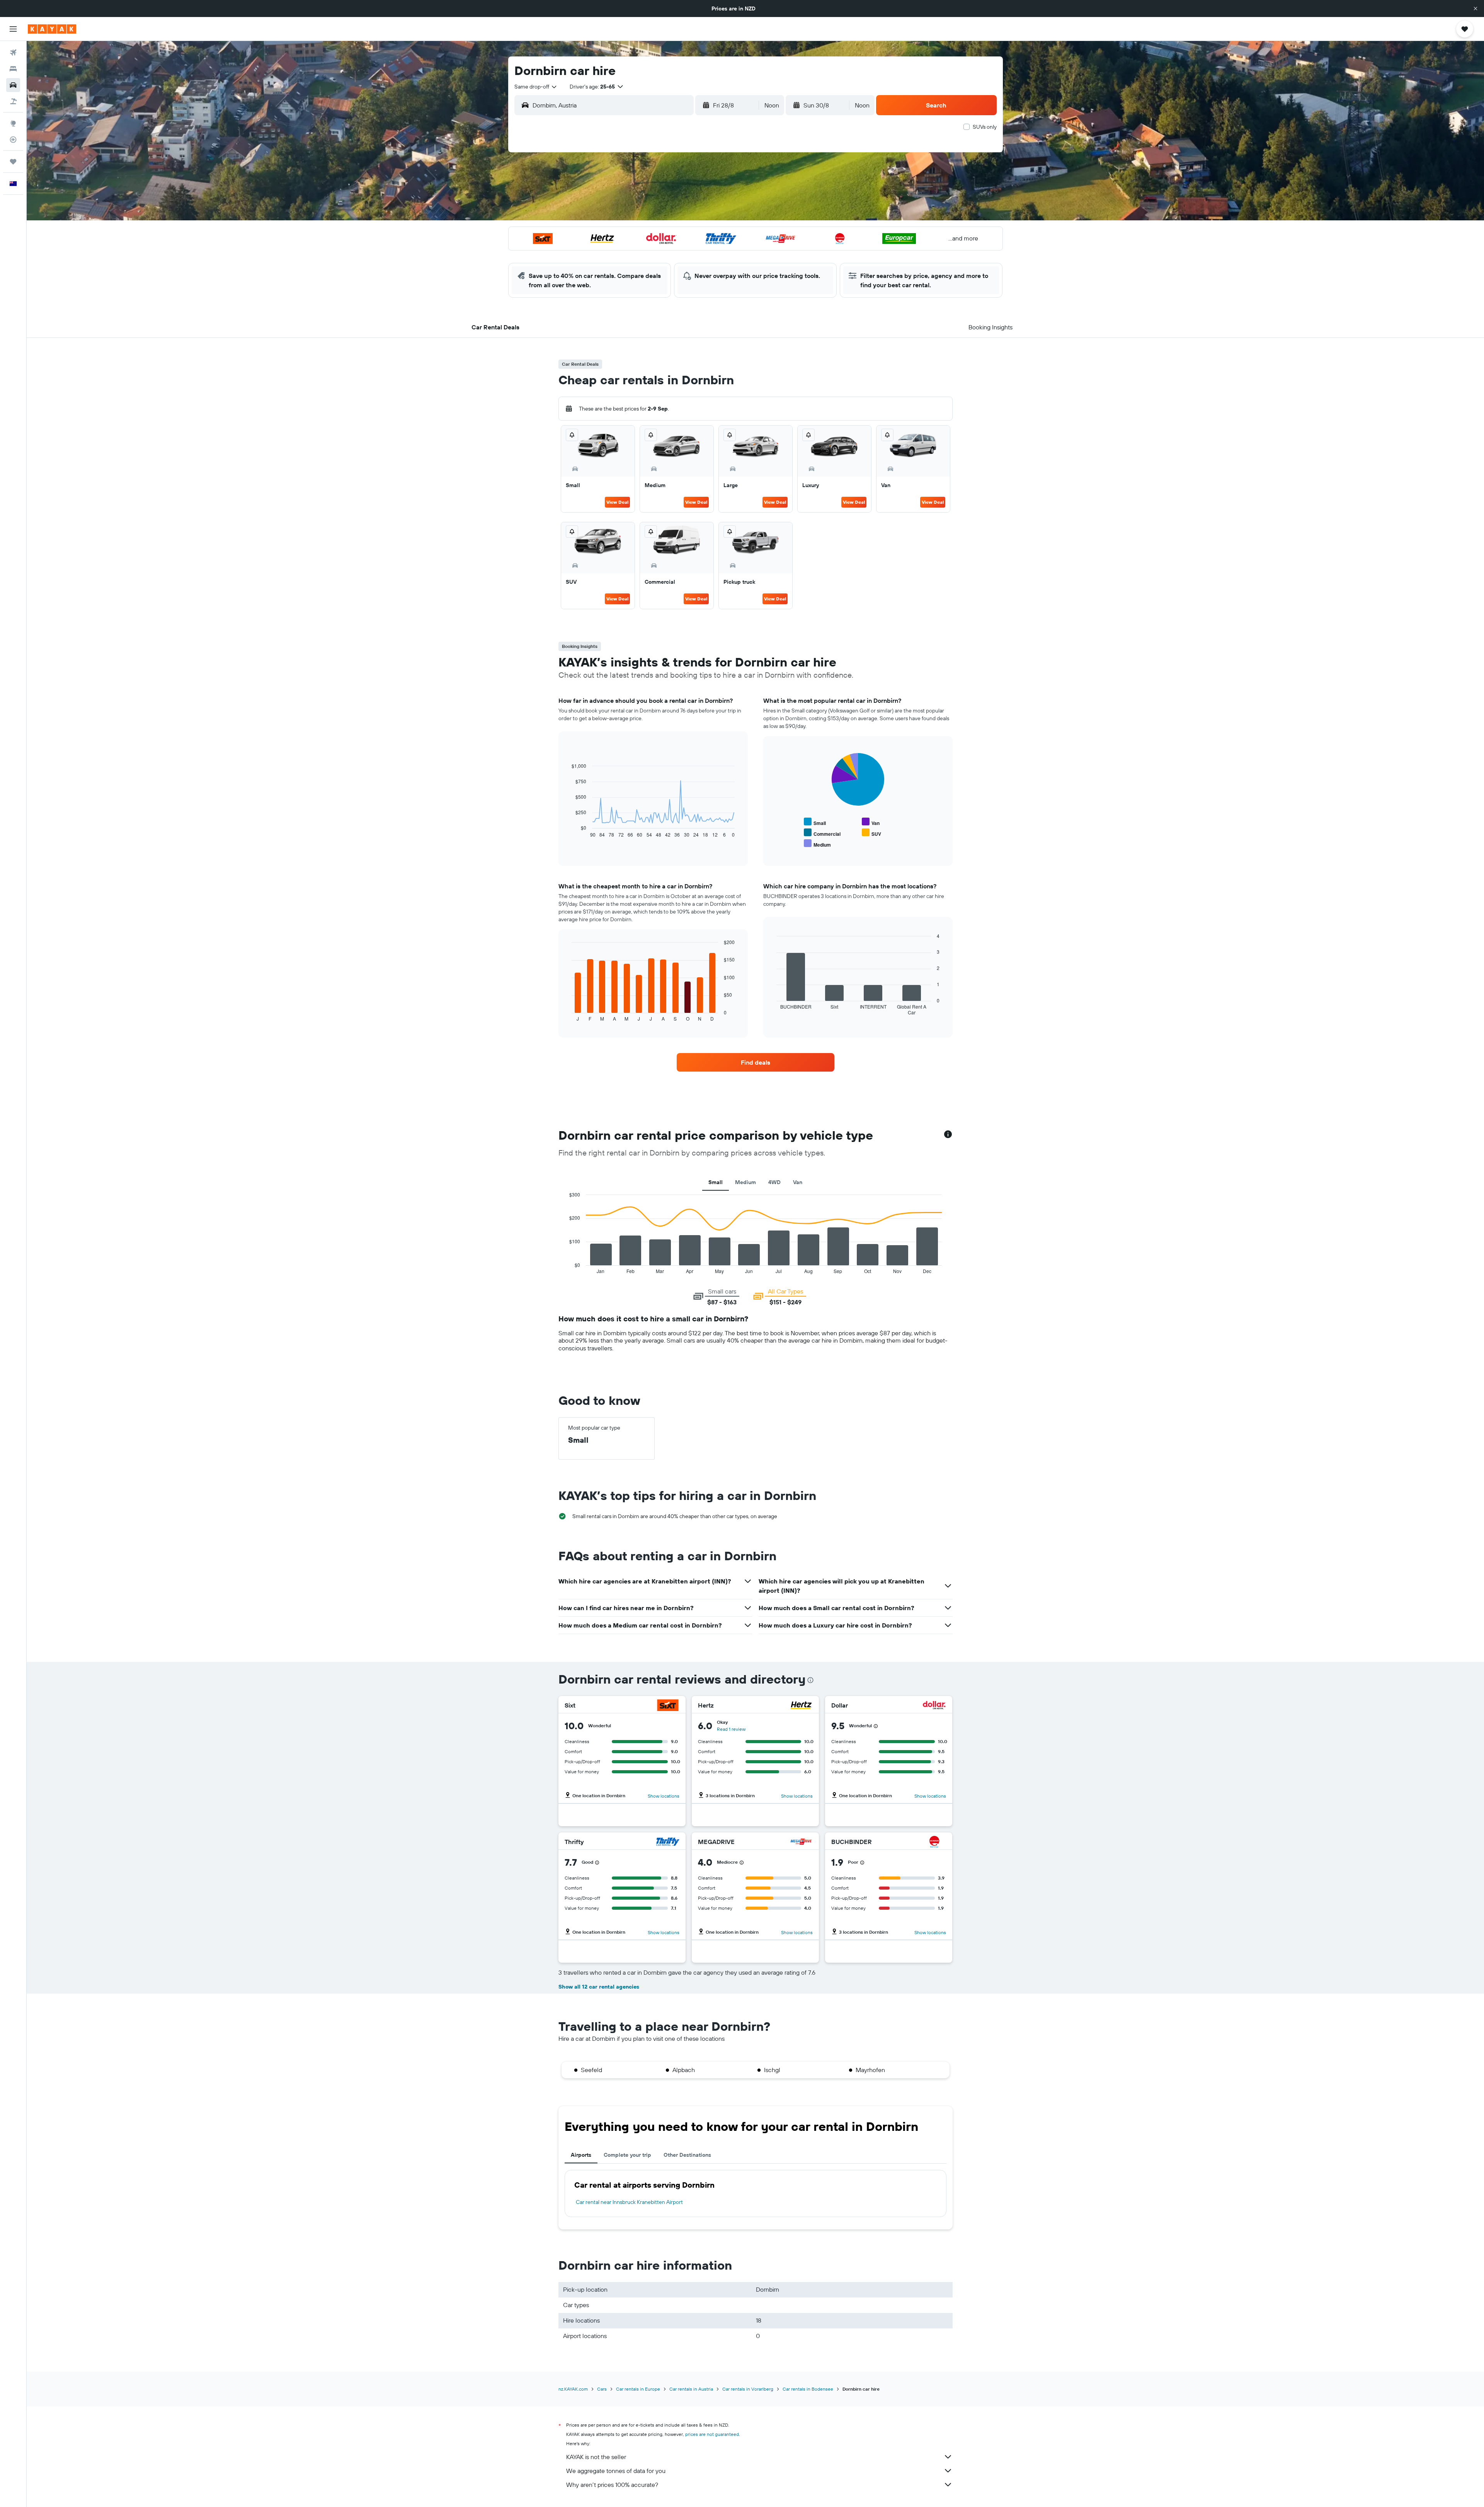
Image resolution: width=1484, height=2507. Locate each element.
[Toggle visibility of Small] (815, 822)
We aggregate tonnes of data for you (616, 2471)
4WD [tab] (774, 1182)
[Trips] (13, 162)
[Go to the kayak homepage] (52, 29)
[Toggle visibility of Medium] (817, 844)
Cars (602, 2389)
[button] (1475, 9)
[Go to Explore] (13, 123)
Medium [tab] (745, 1182)
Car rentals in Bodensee (808, 2389)
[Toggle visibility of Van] (871, 822)
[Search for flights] (13, 53)
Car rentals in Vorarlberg (748, 2389)
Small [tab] (716, 1182)
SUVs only (985, 127)
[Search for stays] (13, 69)
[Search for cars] (13, 85)
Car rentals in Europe (638, 2389)
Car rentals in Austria (691, 2389)
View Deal (617, 502)
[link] (756, 1062)
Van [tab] (798, 1182)
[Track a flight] (13, 140)
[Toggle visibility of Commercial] (822, 833)
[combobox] (536, 87)
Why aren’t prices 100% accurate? (612, 2485)
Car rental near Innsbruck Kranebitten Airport (629, 2202)
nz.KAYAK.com (573, 2389)
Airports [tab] (581, 2155)
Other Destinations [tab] (687, 2155)
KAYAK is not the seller (596, 2457)
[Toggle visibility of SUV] (871, 833)
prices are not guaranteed (712, 2434)
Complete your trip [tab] (627, 2155)
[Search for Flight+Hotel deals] (13, 101)
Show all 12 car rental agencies (599, 1987)
